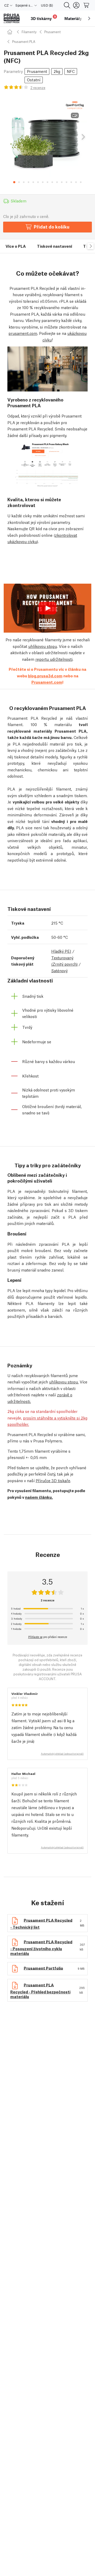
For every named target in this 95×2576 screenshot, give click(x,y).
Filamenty (29, 32)
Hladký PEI (61, 951)
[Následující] (83, 137)
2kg (57, 71)
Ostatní (34, 80)
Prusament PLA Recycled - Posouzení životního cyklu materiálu (41, 1947)
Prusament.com (47, 682)
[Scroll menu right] (89, 18)
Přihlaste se (35, 1637)
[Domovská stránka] (11, 32)
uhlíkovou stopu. (64, 1382)
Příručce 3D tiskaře (53, 1480)
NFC (71, 71)
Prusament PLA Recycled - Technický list (41, 1923)
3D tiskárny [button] (43, 18)
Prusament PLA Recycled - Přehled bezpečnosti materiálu (40, 1990)
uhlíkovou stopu (43, 646)
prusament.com (23, 333)
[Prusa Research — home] (12, 19)
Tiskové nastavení (54, 246)
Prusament (53, 32)
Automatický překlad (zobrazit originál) (62, 1754)
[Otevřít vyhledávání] (67, 5)
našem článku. (39, 1497)
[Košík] (87, 5)
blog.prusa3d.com (45, 676)
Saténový (59, 970)
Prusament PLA (24, 41)
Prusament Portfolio (43, 1968)
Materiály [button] (73, 18)
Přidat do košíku (52, 227)
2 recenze (38, 88)
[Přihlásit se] (76, 5)
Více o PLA (16, 246)
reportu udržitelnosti (54, 659)
